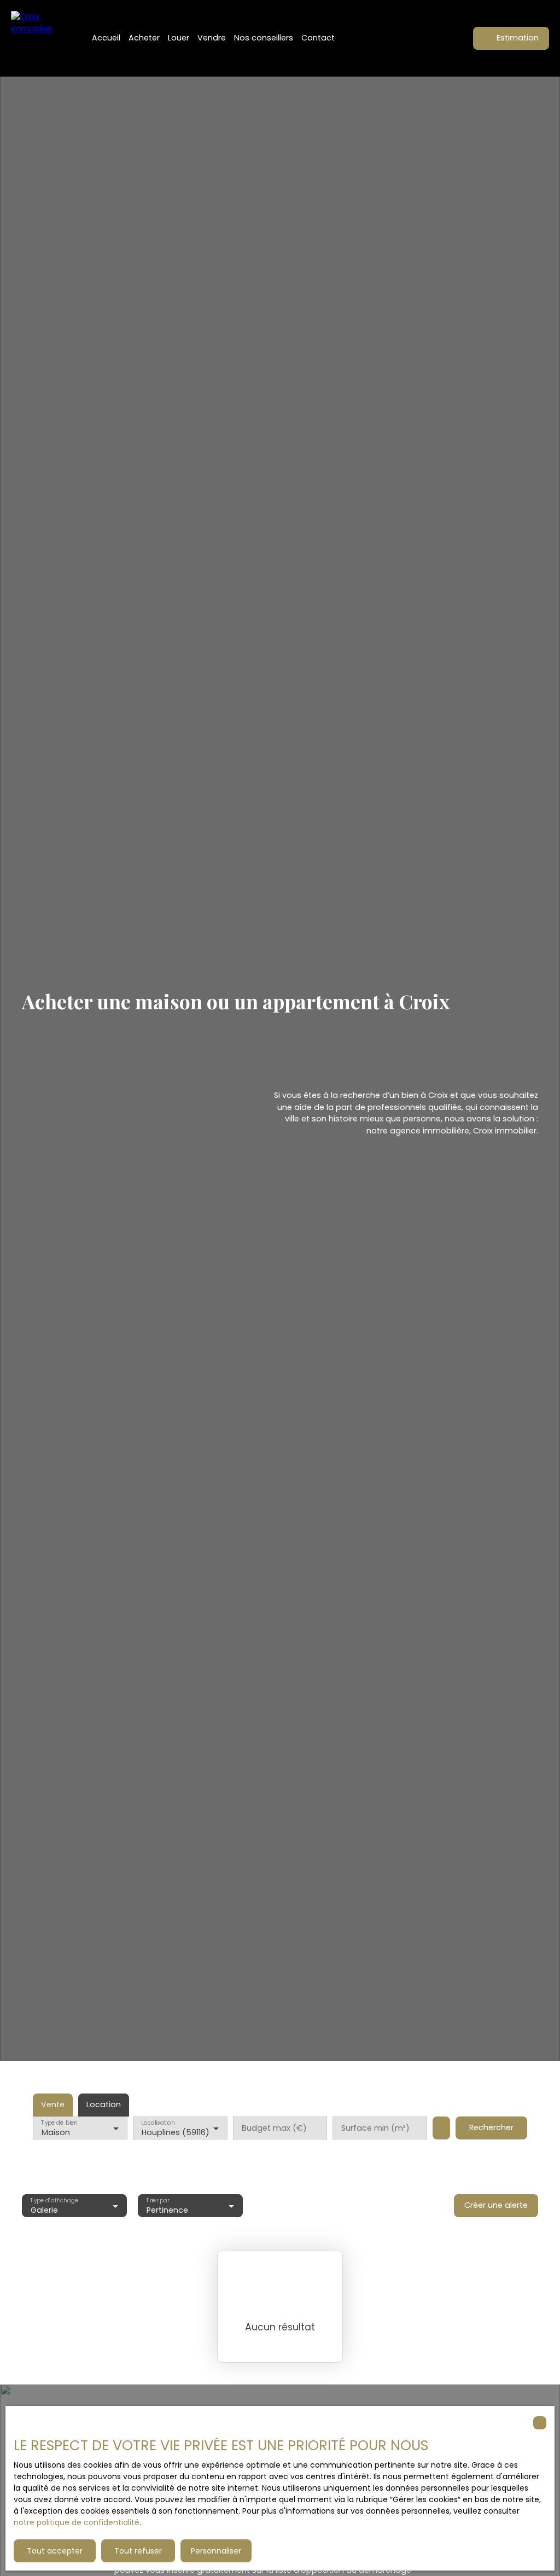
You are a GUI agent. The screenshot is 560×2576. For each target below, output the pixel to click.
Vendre (212, 38)
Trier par (157, 2200)
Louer (179, 38)
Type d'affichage (54, 2200)
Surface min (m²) (375, 2128)
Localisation (158, 2123)
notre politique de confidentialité (77, 2522)
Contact (318, 38)
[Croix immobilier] (38, 38)
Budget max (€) (274, 2128)
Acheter (144, 38)
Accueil (106, 38)
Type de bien (59, 2123)
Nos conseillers (264, 38)
